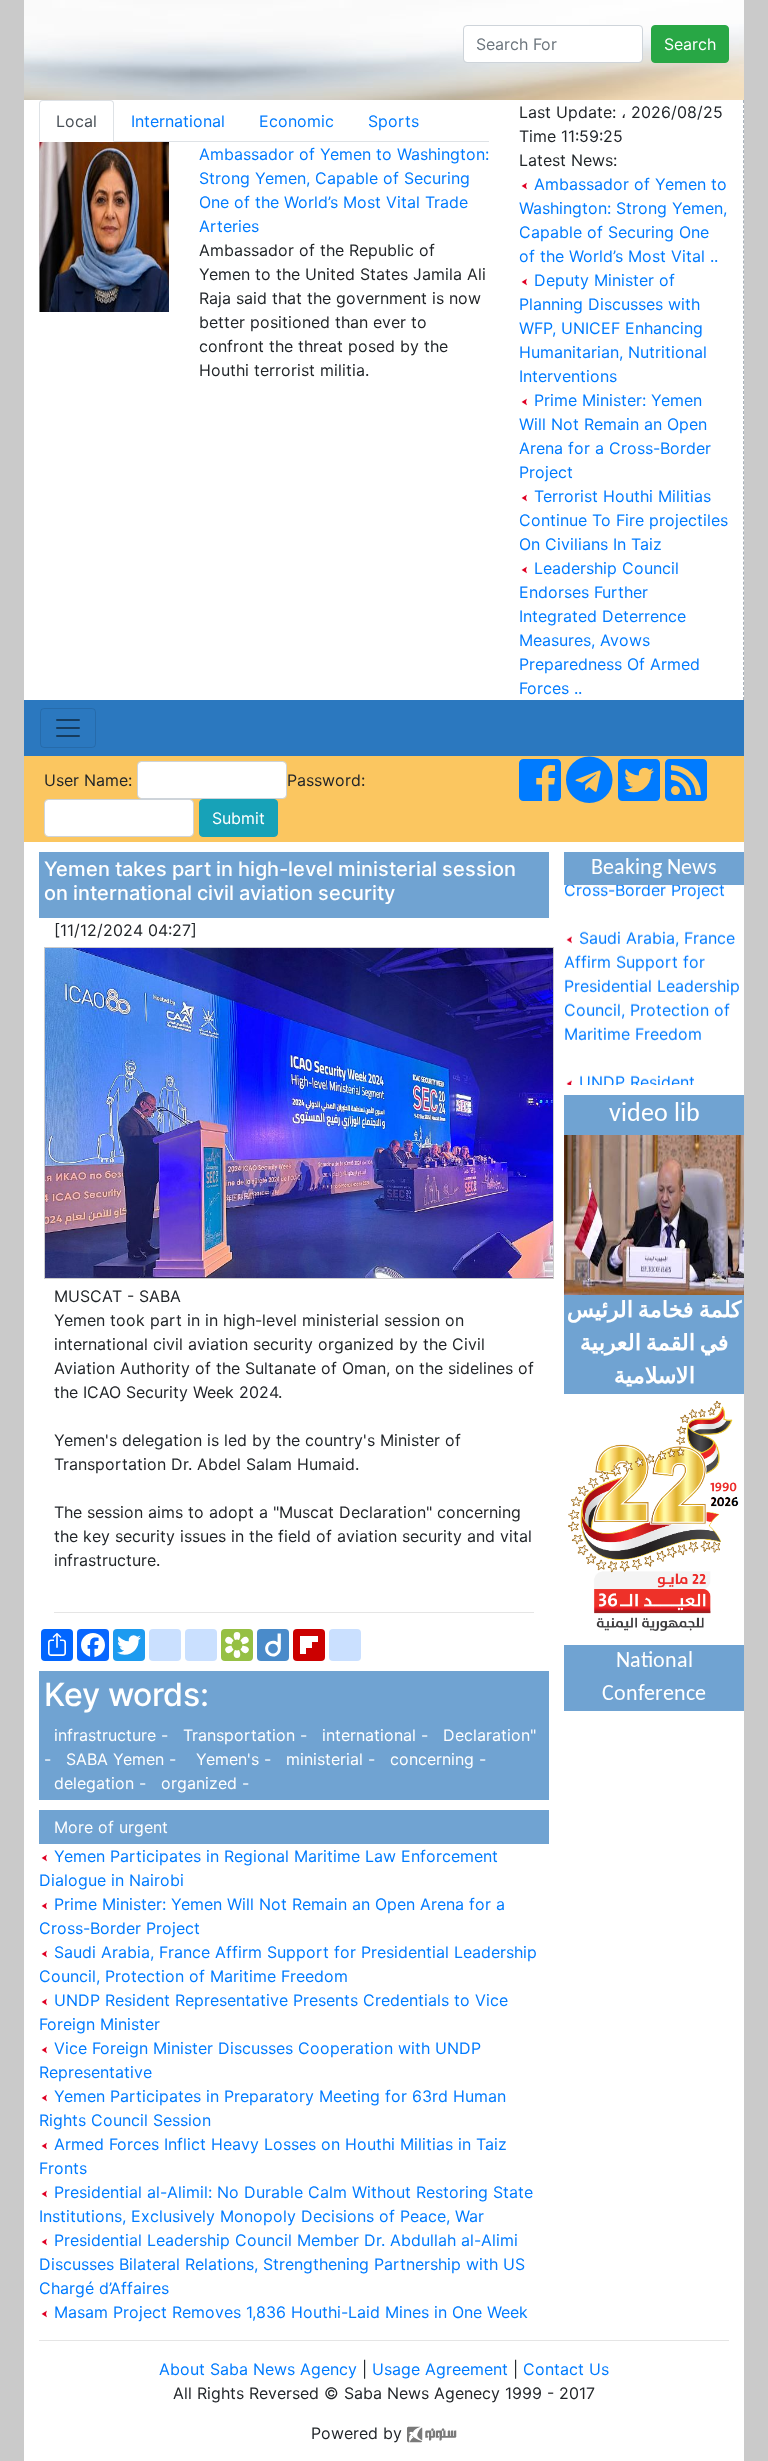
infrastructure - (108, 1735)
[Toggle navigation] (68, 728)
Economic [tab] (296, 121)
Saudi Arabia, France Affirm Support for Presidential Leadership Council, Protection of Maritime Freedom (652, 974)
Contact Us (566, 2369)
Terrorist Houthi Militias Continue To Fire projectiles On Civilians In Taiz (623, 520)
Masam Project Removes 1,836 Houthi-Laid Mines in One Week (288, 2312)
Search (690, 44)
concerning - (433, 1759)
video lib (654, 1114)
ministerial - (328, 1759)
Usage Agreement (440, 2369)
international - (372, 1735)
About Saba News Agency (260, 2369)
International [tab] (178, 121)
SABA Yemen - (118, 1759)
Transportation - (242, 1735)
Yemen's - (228, 1759)
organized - (200, 1783)
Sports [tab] (393, 121)
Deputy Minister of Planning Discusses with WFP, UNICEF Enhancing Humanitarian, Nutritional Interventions (613, 328)
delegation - (97, 1783)
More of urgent (106, 1827)
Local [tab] (76, 121)
